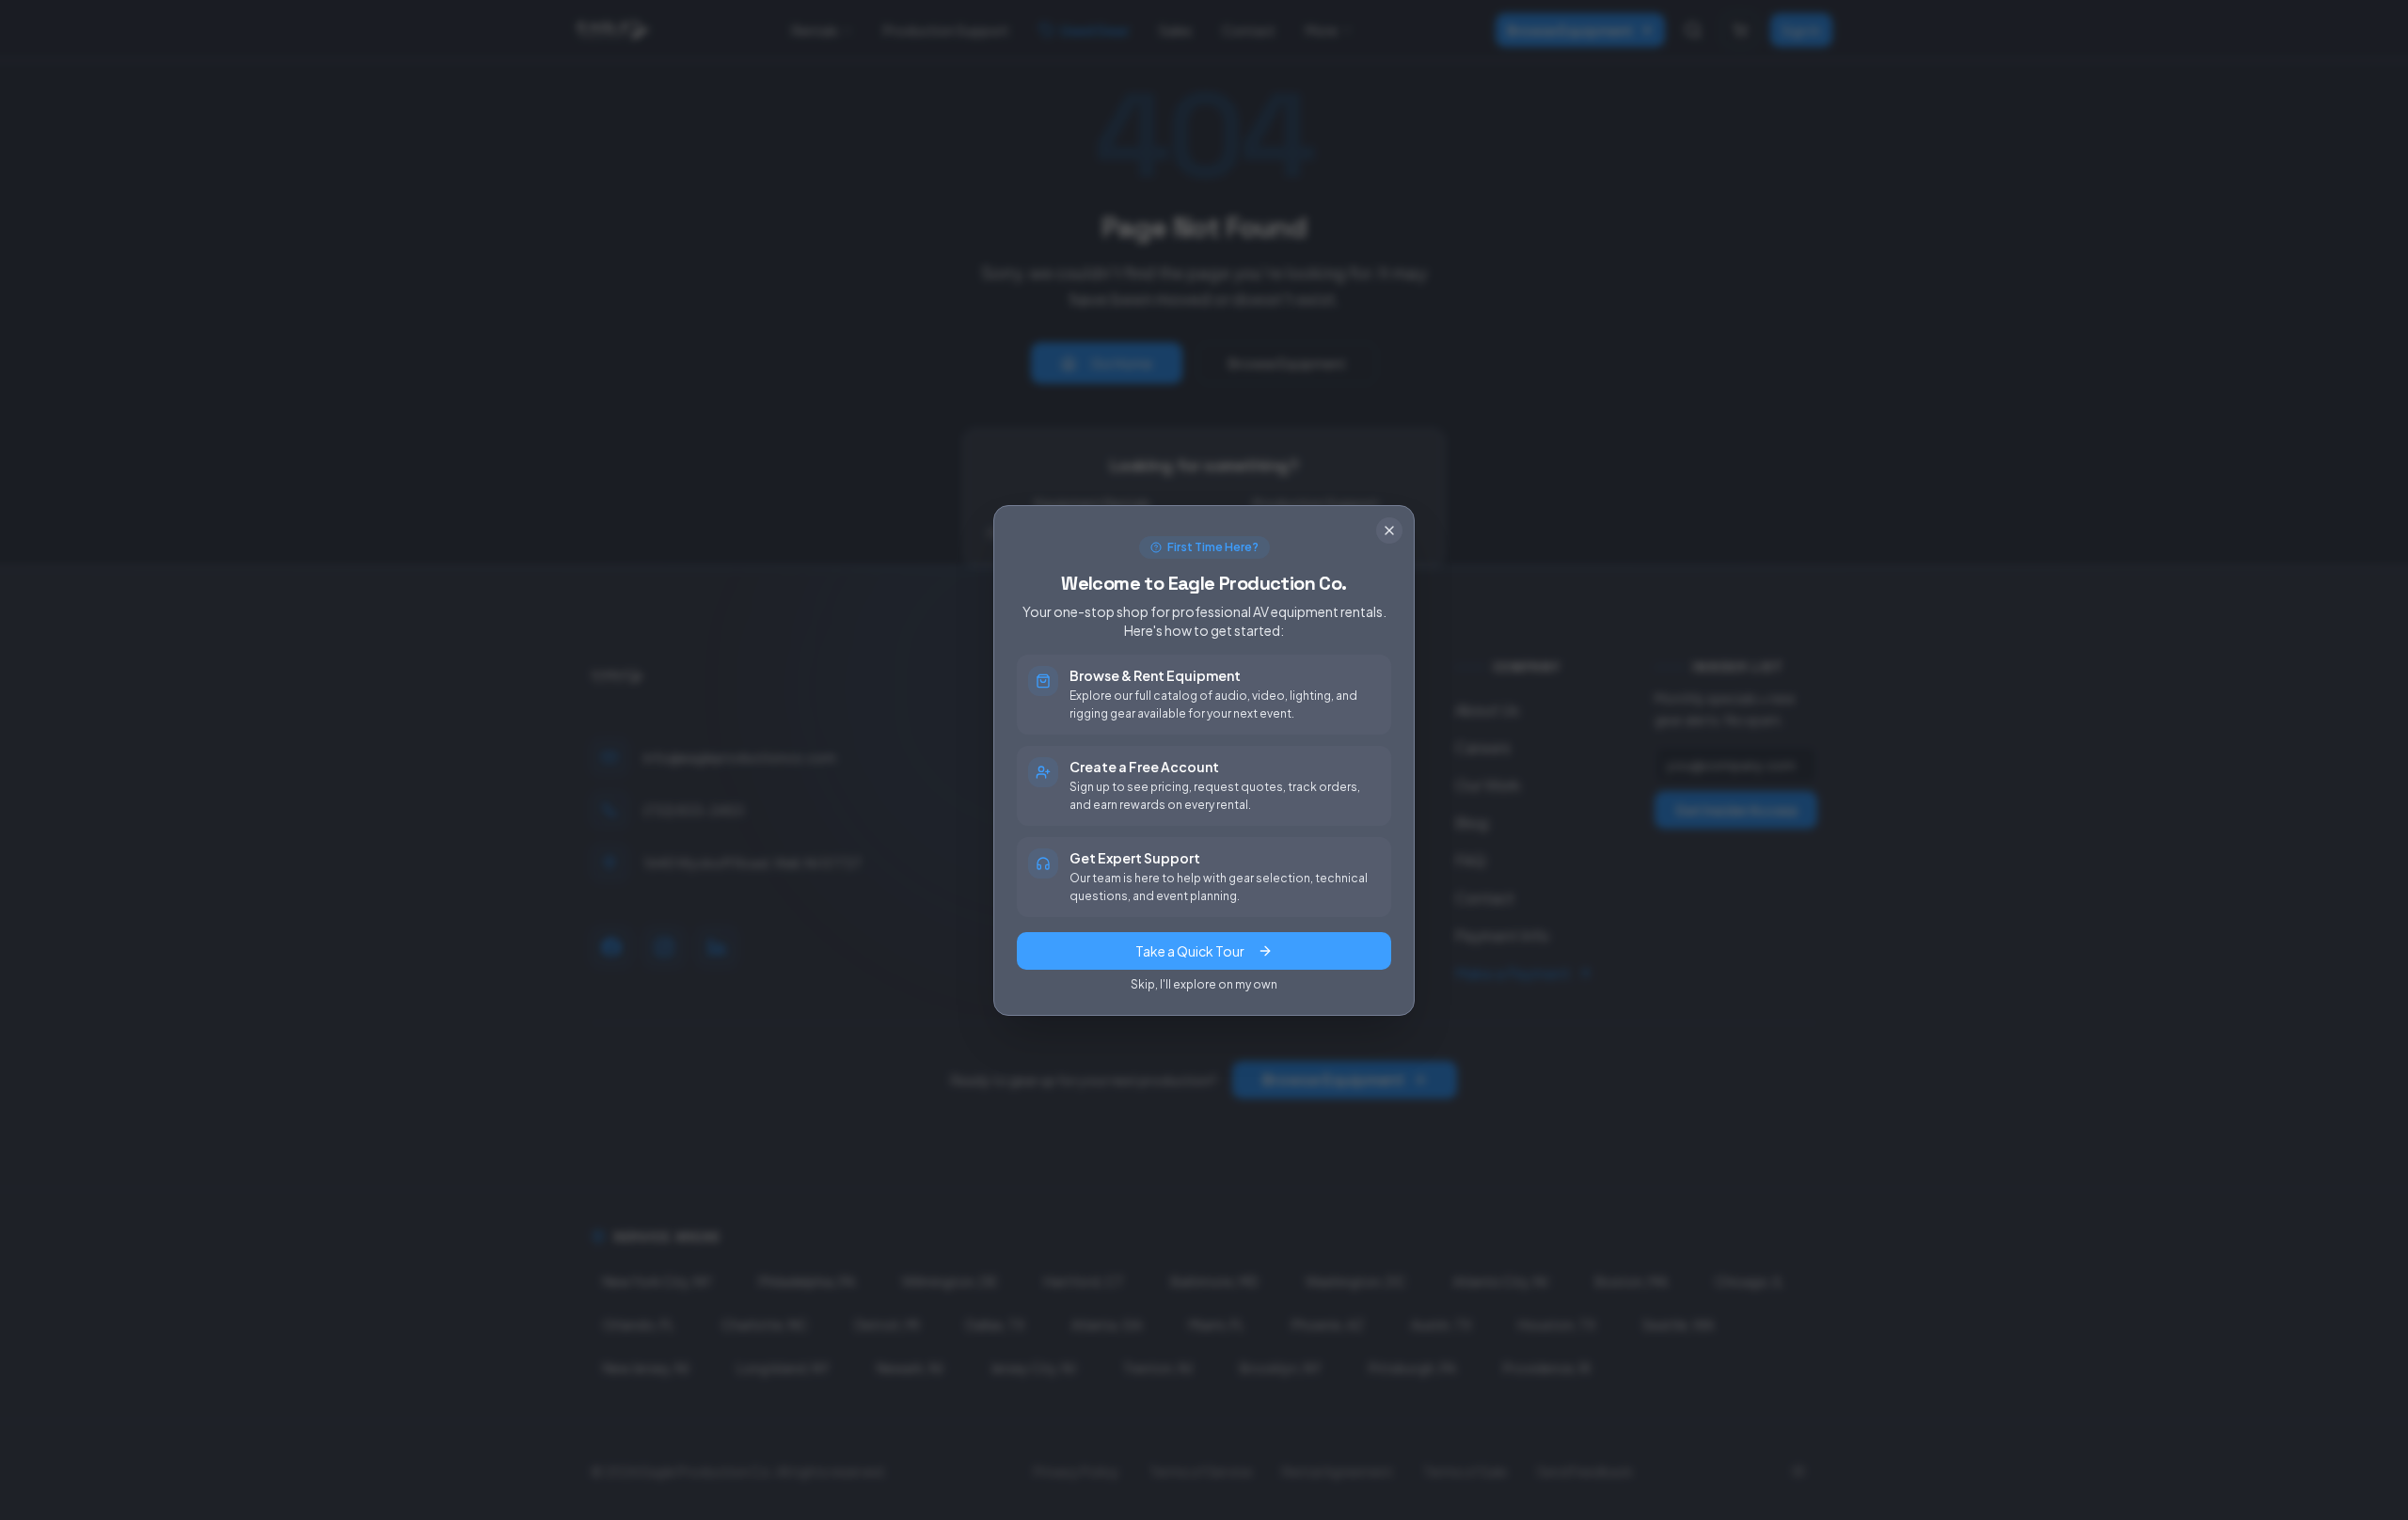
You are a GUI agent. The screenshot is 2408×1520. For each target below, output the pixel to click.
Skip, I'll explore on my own (1204, 984)
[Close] (1389, 530)
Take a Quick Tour (1190, 951)
